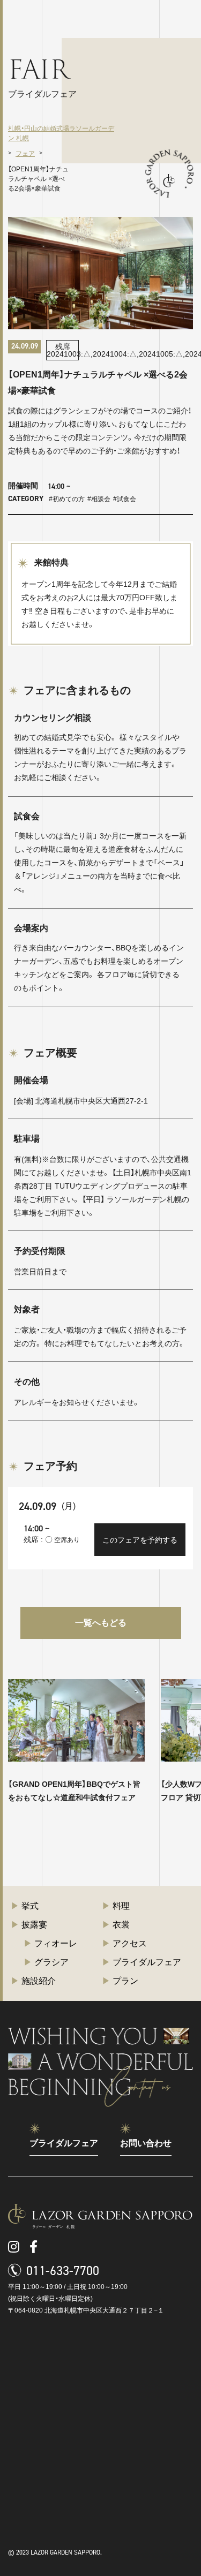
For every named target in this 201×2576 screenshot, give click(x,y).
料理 (121, 1906)
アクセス (130, 1943)
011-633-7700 (63, 2271)
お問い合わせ (146, 2143)
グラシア (51, 1962)
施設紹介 (39, 1981)
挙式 (30, 1906)
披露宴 (34, 1925)
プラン (125, 1981)
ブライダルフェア (147, 1962)
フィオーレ (56, 1943)
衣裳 (121, 1925)
